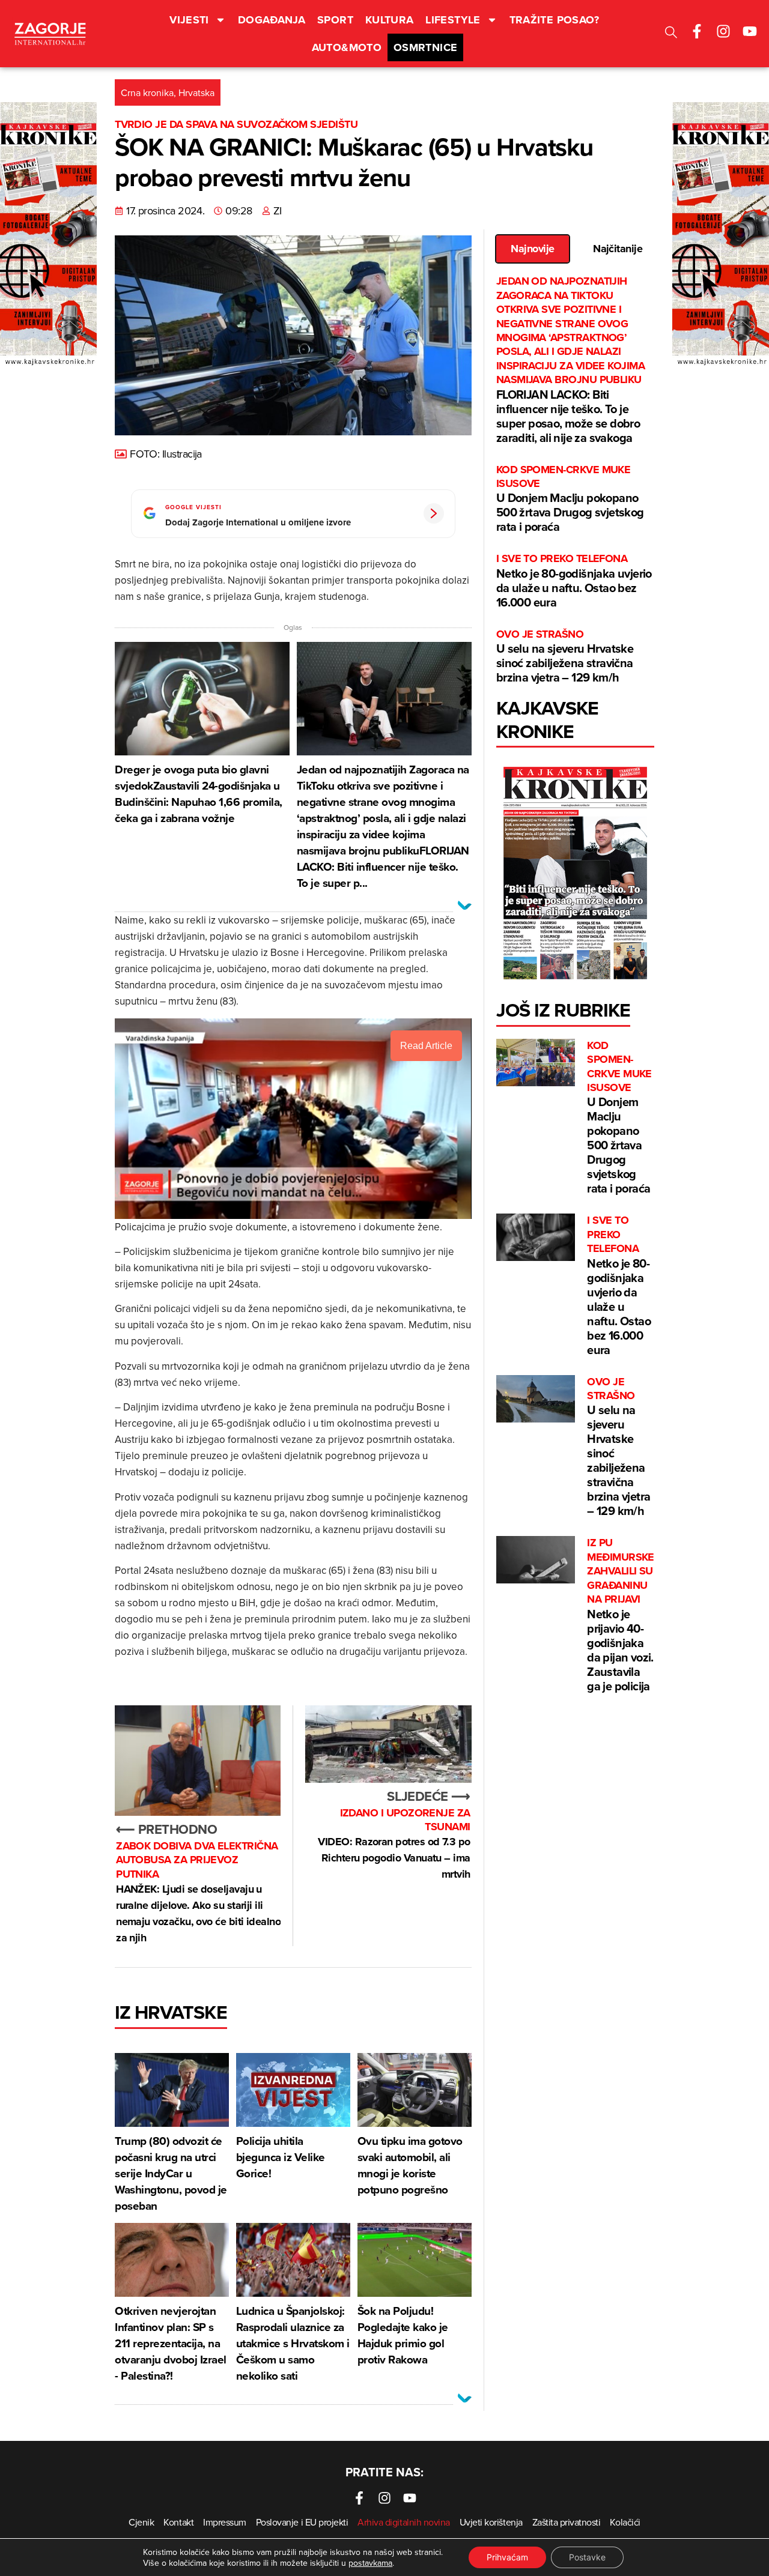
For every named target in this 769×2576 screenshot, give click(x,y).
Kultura (390, 20)
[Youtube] (750, 31)
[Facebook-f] (697, 31)
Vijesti (189, 20)
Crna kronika (147, 92)
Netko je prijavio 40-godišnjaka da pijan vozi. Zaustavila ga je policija (621, 1615)
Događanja (272, 20)
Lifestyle (453, 20)
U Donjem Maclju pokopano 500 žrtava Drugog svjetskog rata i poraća (570, 499)
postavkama (370, 2563)
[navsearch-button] (671, 34)
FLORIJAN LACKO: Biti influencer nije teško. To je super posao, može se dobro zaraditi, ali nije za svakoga (570, 360)
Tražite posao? (555, 20)
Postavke (587, 2557)
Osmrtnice (425, 47)
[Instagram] (723, 31)
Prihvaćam (507, 2557)
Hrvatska (196, 92)
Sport (335, 20)
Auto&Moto (347, 47)
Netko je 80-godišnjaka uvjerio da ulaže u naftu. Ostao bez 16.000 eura (574, 581)
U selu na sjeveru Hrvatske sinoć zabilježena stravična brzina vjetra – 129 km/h (565, 657)
